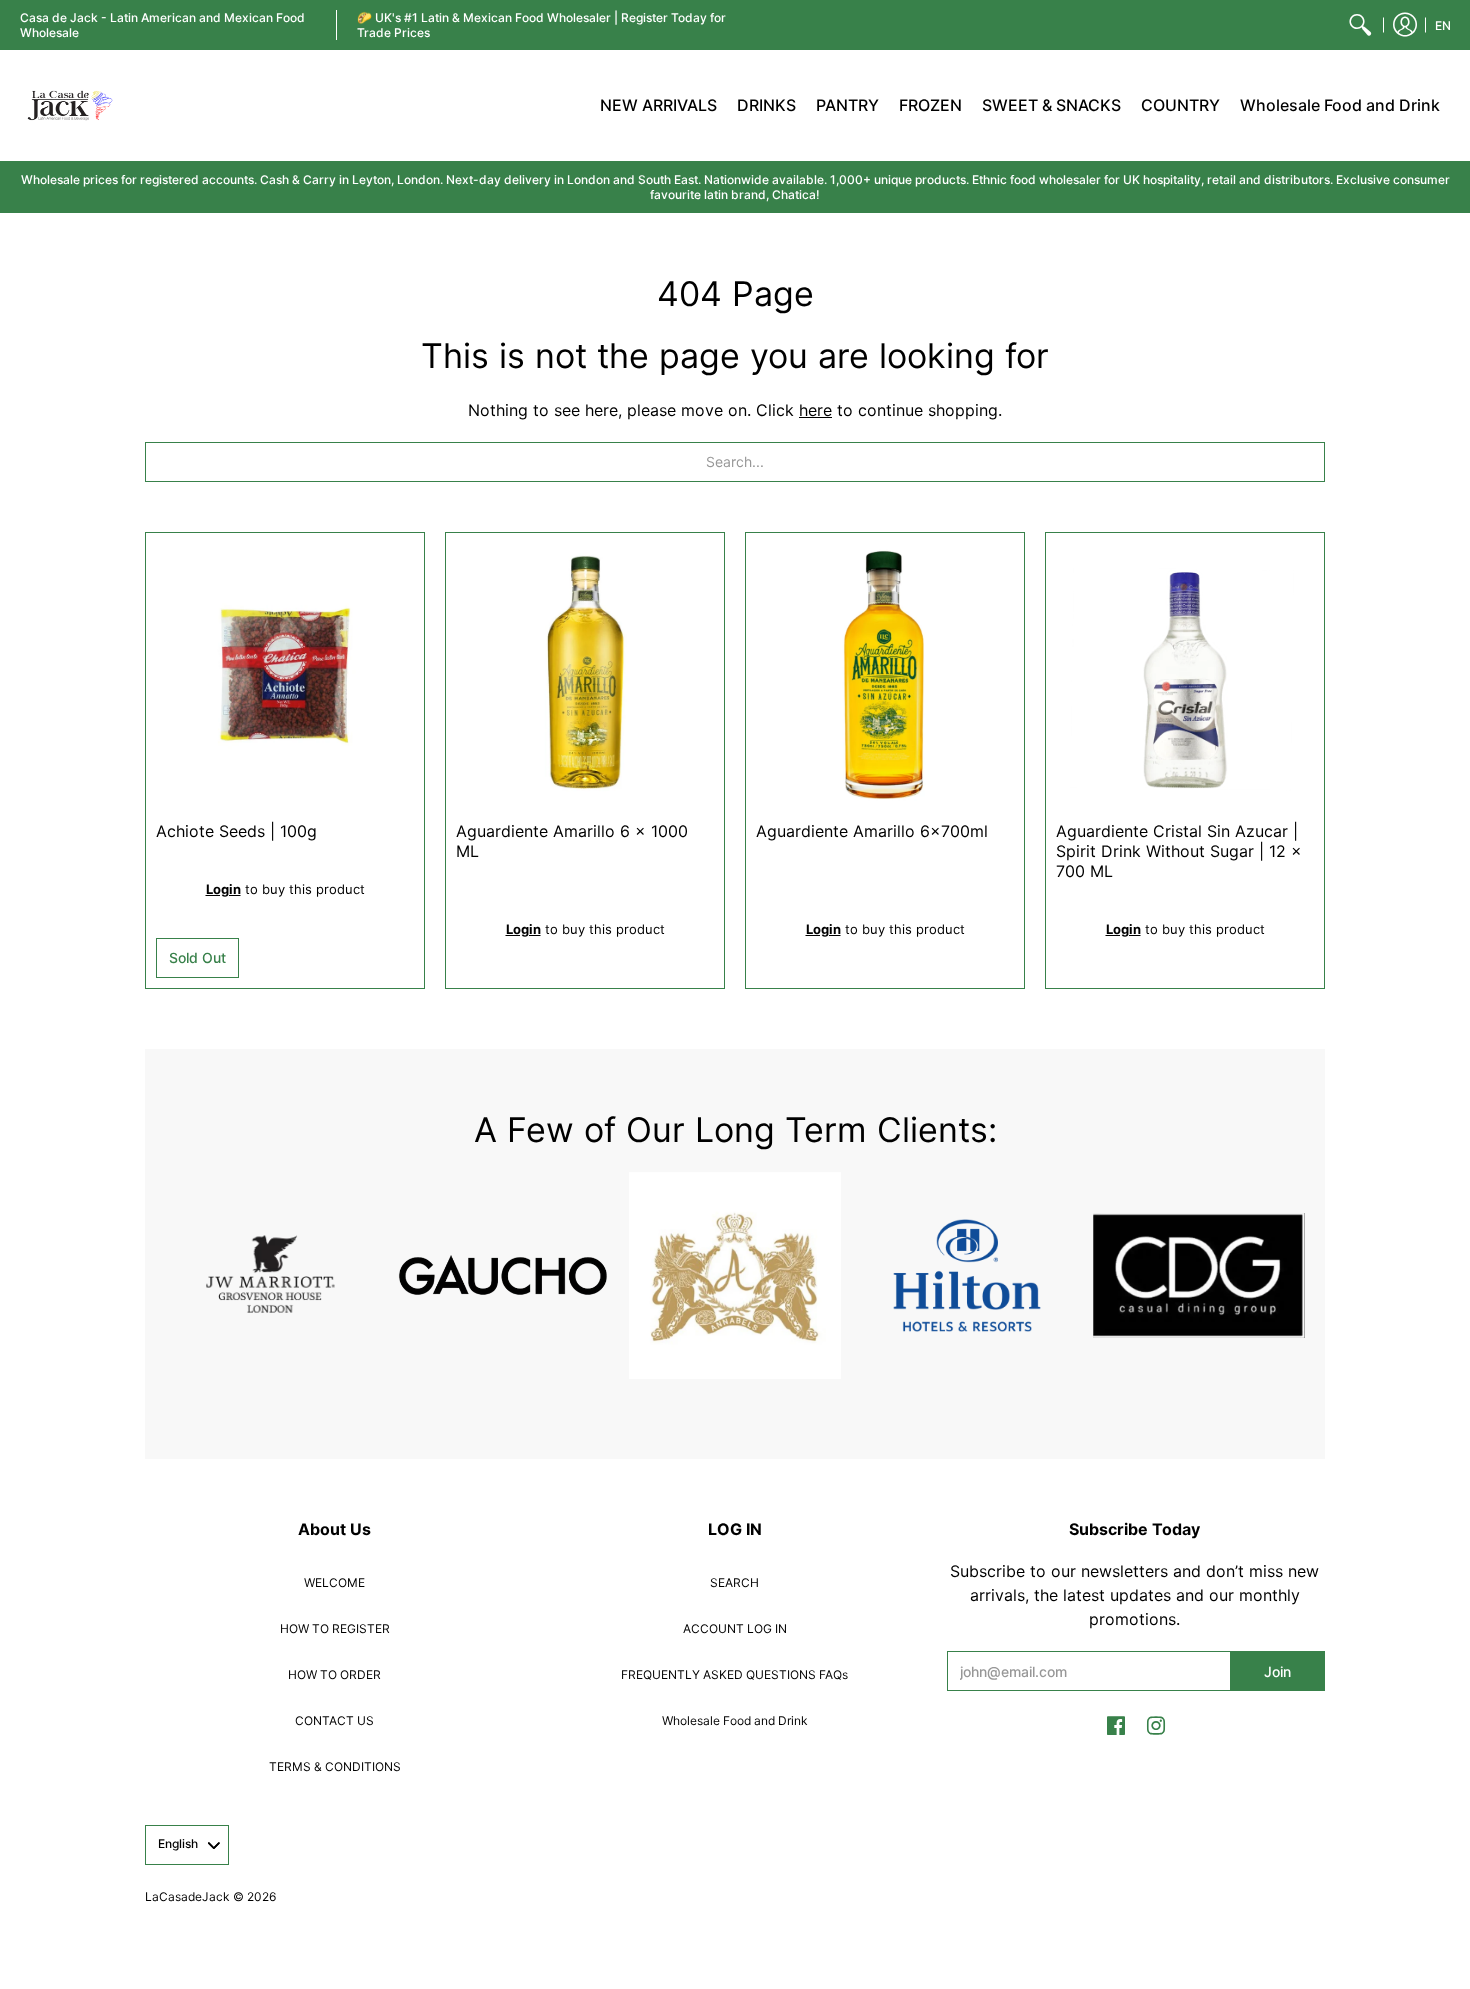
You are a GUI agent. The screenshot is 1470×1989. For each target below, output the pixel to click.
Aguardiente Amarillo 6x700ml (872, 831)
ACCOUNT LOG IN (735, 1628)
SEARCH (734, 1582)
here (815, 410)
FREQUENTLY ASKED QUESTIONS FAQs (734, 1674)
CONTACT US (334, 1720)
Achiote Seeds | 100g (236, 831)
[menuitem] (1360, 25)
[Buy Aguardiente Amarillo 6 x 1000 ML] (585, 672)
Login (223, 889)
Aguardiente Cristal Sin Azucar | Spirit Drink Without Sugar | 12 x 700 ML (1179, 851)
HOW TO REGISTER (335, 1628)
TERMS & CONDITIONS (335, 1766)
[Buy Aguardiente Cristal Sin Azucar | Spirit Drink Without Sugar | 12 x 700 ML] (1185, 672)
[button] (1405, 25)
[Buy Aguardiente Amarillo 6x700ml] (885, 672)
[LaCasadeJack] (70, 105)
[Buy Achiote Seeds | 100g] (285, 672)
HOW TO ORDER (334, 1674)
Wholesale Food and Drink (735, 1720)
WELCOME (334, 1582)
